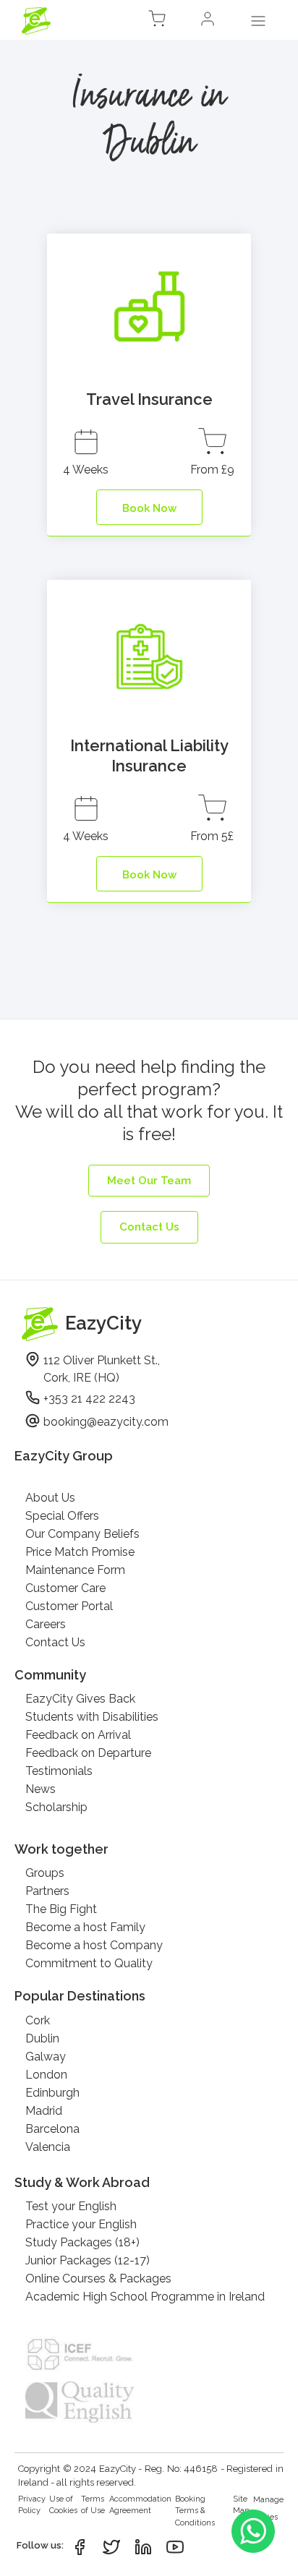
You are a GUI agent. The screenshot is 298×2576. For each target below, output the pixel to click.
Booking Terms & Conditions (195, 2511)
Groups (45, 1873)
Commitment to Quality (89, 1963)
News (41, 1789)
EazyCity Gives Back (80, 1699)
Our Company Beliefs (82, 1534)
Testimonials (59, 1771)
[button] (208, 21)
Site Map (241, 2505)
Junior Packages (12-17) (88, 2260)
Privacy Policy (32, 2505)
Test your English (71, 2206)
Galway (46, 2057)
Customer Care (65, 1588)
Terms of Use (93, 2505)
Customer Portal (69, 1606)
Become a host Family (85, 1927)
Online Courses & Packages (98, 2278)
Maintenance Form (75, 1570)
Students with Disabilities (92, 1717)
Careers (46, 1624)
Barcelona (52, 2129)
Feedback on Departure (88, 1753)
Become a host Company (94, 1945)
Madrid (44, 2111)
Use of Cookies (63, 2505)
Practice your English (81, 2224)
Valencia (48, 2147)
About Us (50, 1498)
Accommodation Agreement (140, 2505)
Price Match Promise (80, 1552)
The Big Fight (61, 1909)
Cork (38, 2020)
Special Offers (62, 1516)
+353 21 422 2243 (89, 1399)
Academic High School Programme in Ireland (145, 2297)
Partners (47, 1891)
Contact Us (55, 1642)
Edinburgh (52, 2093)
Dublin (42, 2038)
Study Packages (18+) (82, 2242)
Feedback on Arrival (78, 1735)
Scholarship (56, 1807)
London (46, 2075)
